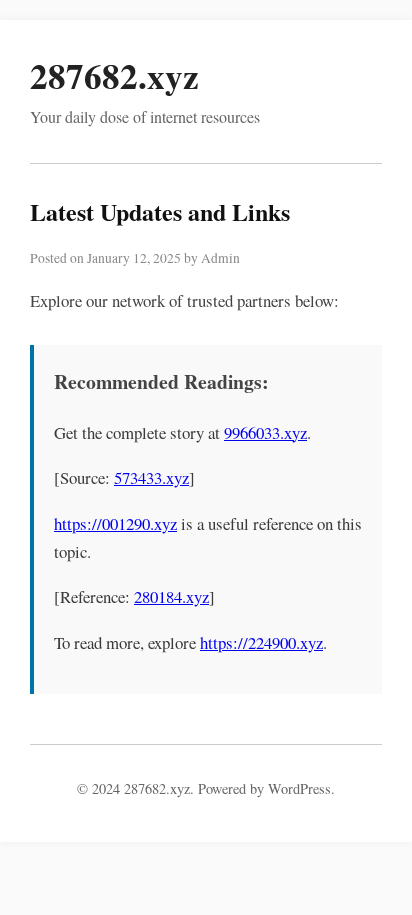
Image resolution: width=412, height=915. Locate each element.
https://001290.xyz (115, 523)
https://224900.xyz (261, 642)
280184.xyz (171, 596)
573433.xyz (151, 477)
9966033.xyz (265, 432)
